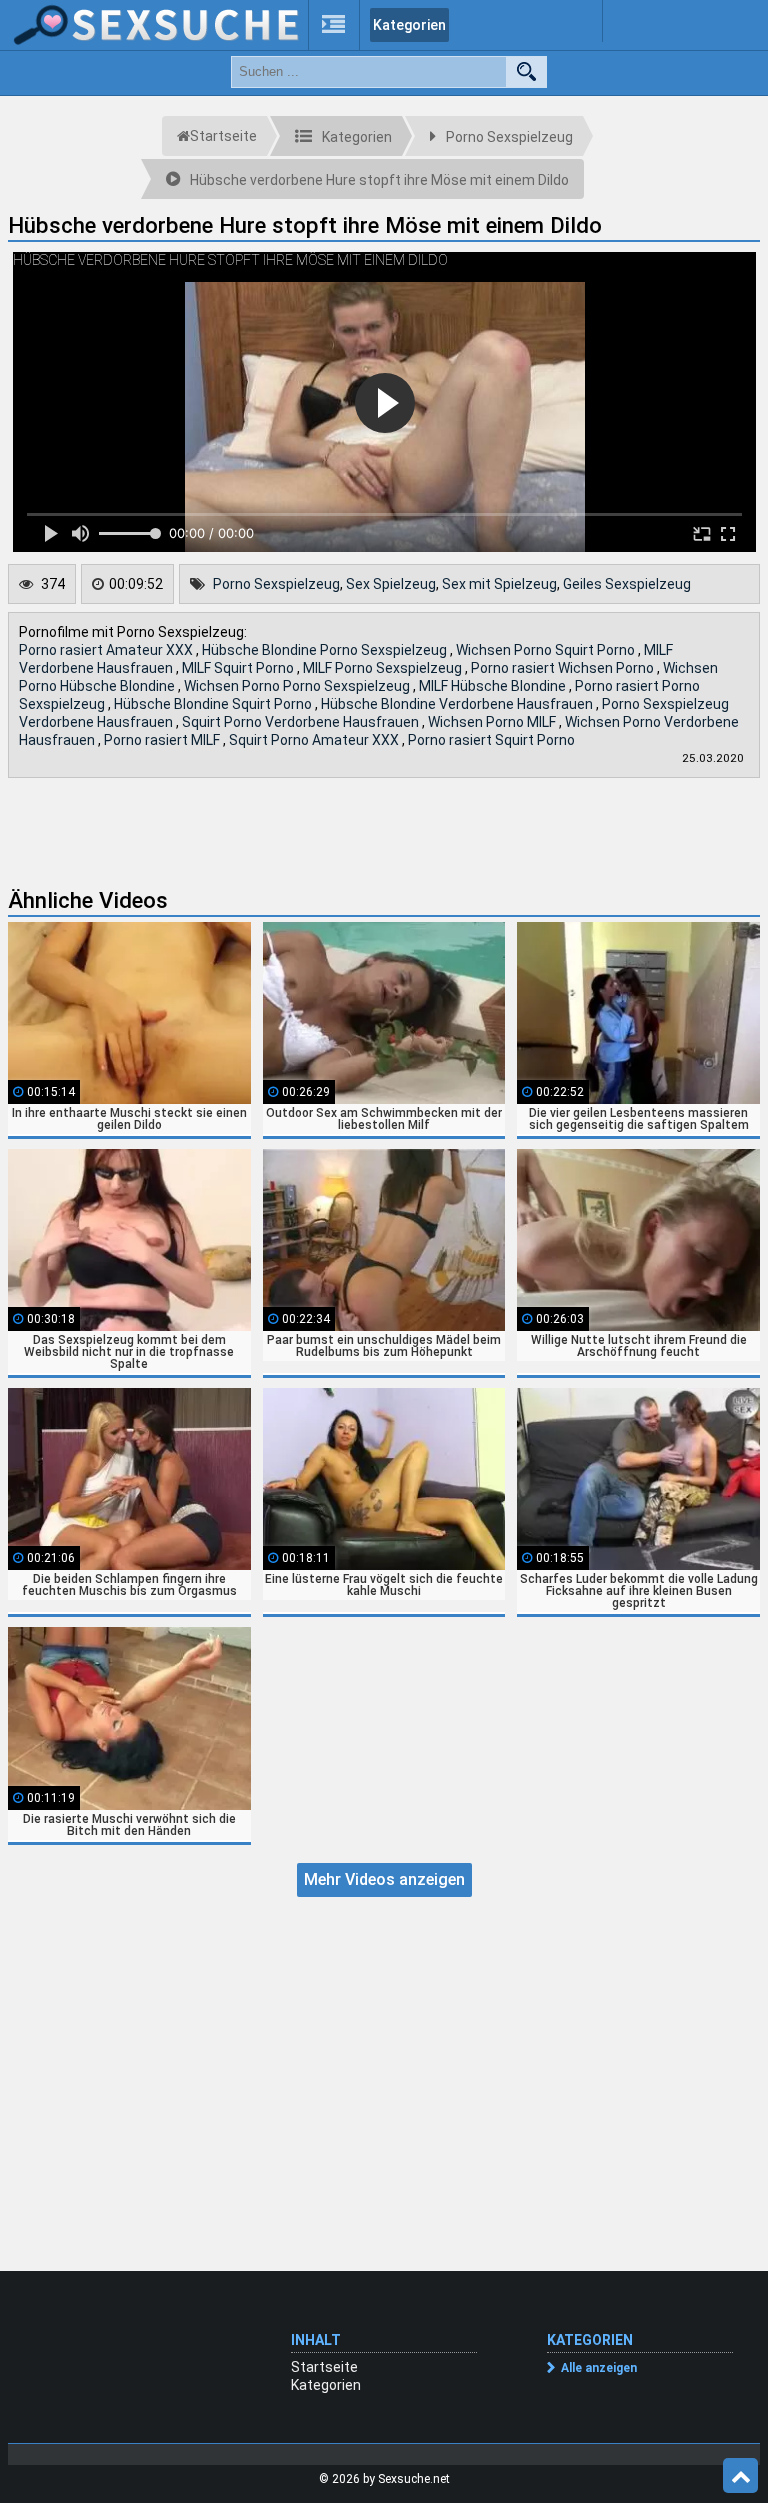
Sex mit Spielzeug (499, 584)
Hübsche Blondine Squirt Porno (214, 704)
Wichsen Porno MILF (493, 722)
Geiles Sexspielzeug (627, 584)
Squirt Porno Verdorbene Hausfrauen (302, 722)
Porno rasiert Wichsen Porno (564, 668)
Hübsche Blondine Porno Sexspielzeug (326, 650)
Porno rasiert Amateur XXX (107, 650)
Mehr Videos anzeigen (384, 1879)
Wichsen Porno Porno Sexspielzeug (298, 686)
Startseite (324, 2367)
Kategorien (409, 25)
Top (740, 2476)
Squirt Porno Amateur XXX (315, 740)
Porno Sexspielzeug (276, 584)
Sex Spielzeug (391, 584)
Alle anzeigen (599, 2368)
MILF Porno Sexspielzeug (384, 668)
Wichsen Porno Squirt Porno (547, 650)
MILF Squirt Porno (239, 668)
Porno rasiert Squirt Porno (491, 740)
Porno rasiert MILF (163, 740)
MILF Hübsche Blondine (494, 686)
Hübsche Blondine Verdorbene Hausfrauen (458, 704)
